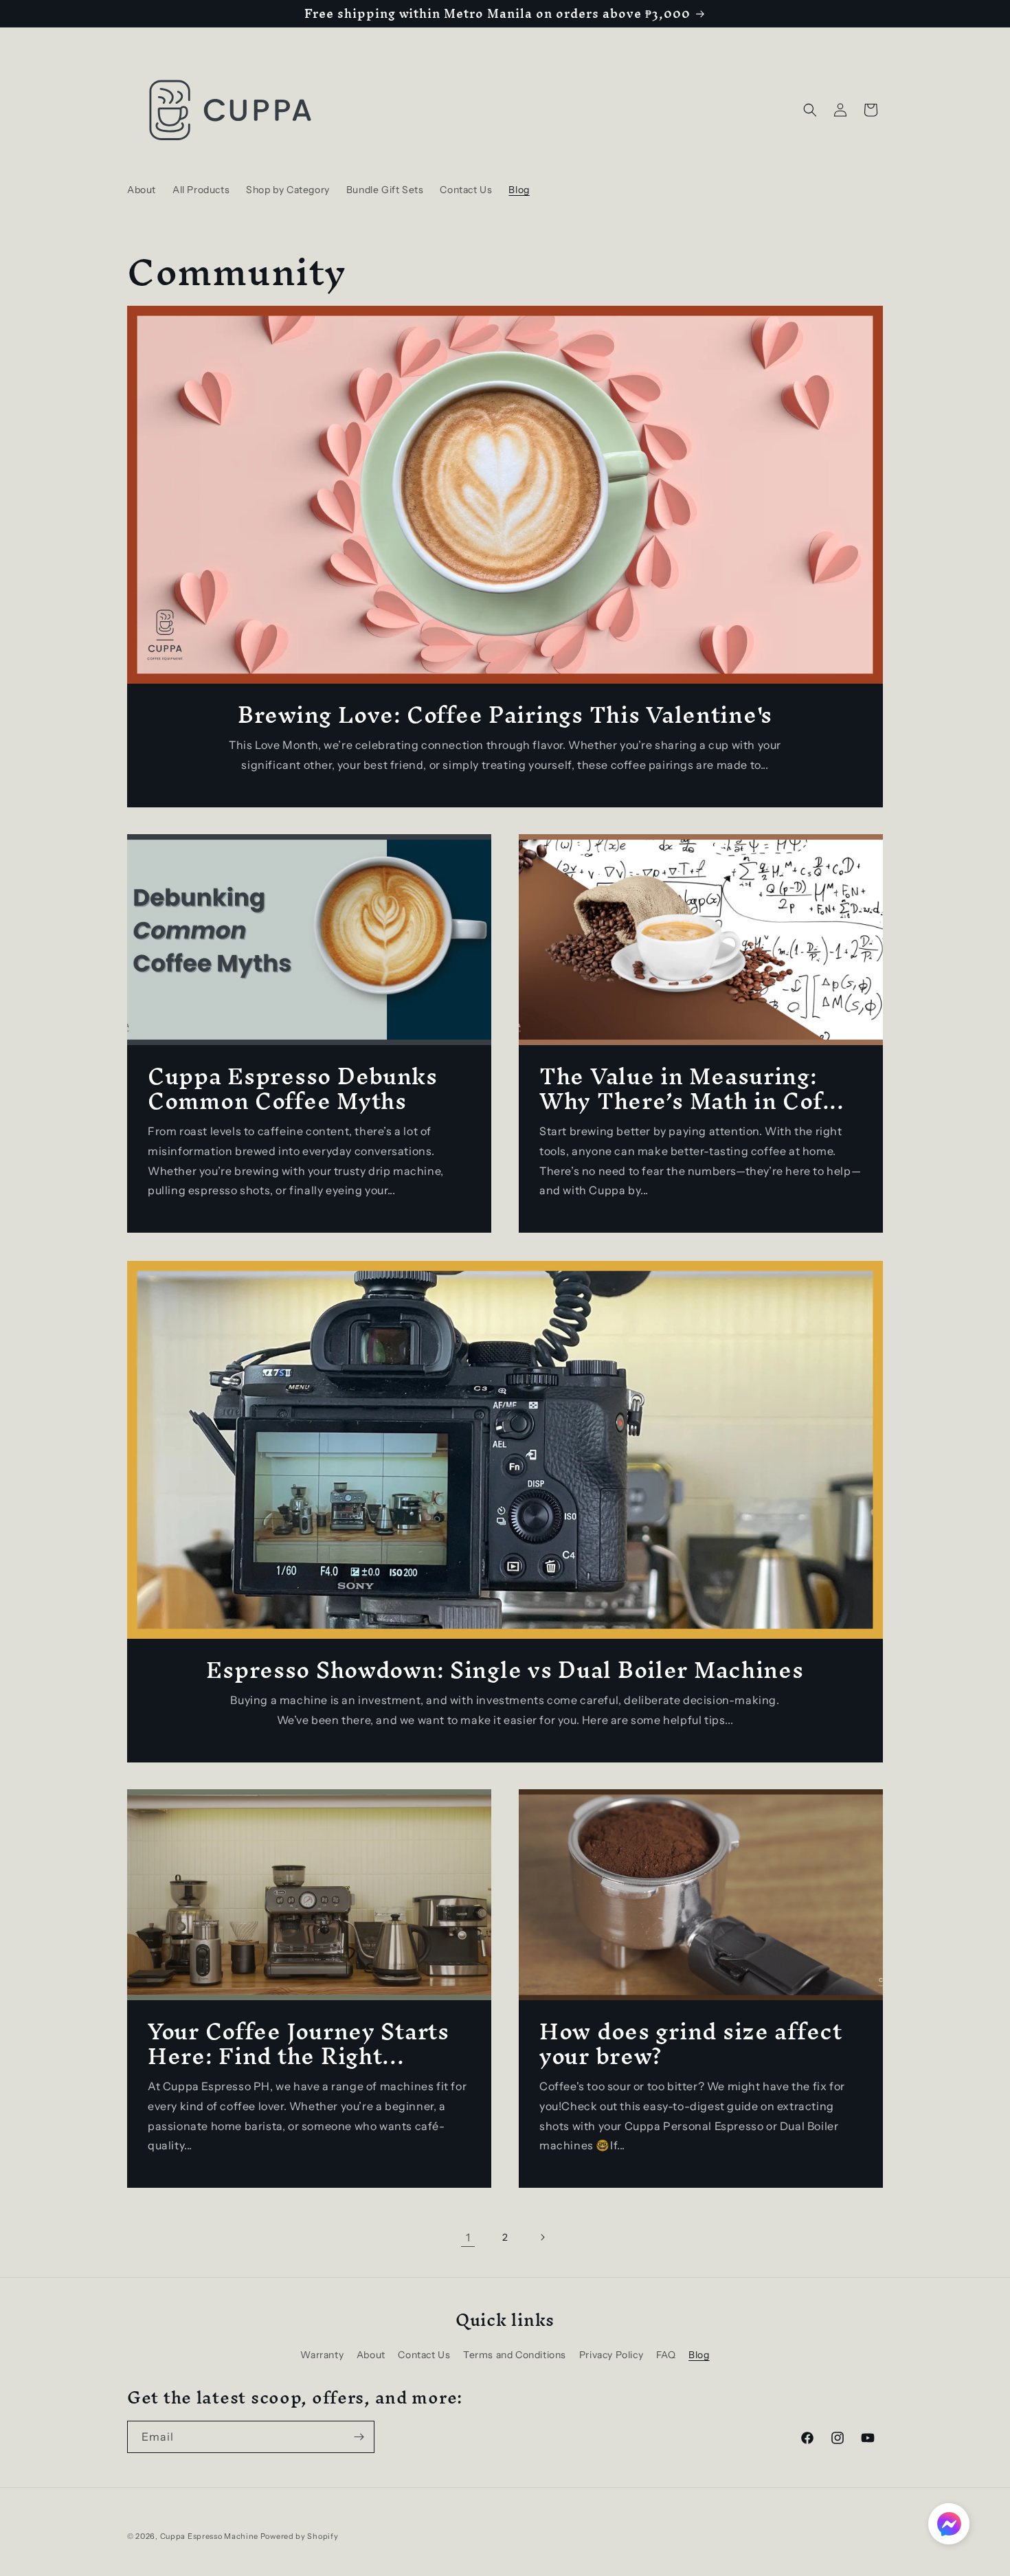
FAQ (666, 2355)
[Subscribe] (359, 2437)
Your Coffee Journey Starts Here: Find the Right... (299, 2043)
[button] (810, 110)
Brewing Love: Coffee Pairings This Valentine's (505, 715)
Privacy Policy (611, 2355)
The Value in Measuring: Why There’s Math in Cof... (692, 1088)
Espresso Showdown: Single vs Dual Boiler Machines (505, 1670)
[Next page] (542, 2237)
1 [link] (468, 2237)
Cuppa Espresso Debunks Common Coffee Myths (293, 1088)
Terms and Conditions (515, 2355)
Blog (699, 2355)
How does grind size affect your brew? (691, 2043)
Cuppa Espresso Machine (209, 2536)
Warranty (322, 2355)
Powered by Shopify (300, 2536)
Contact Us (424, 2355)
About (371, 2355)
